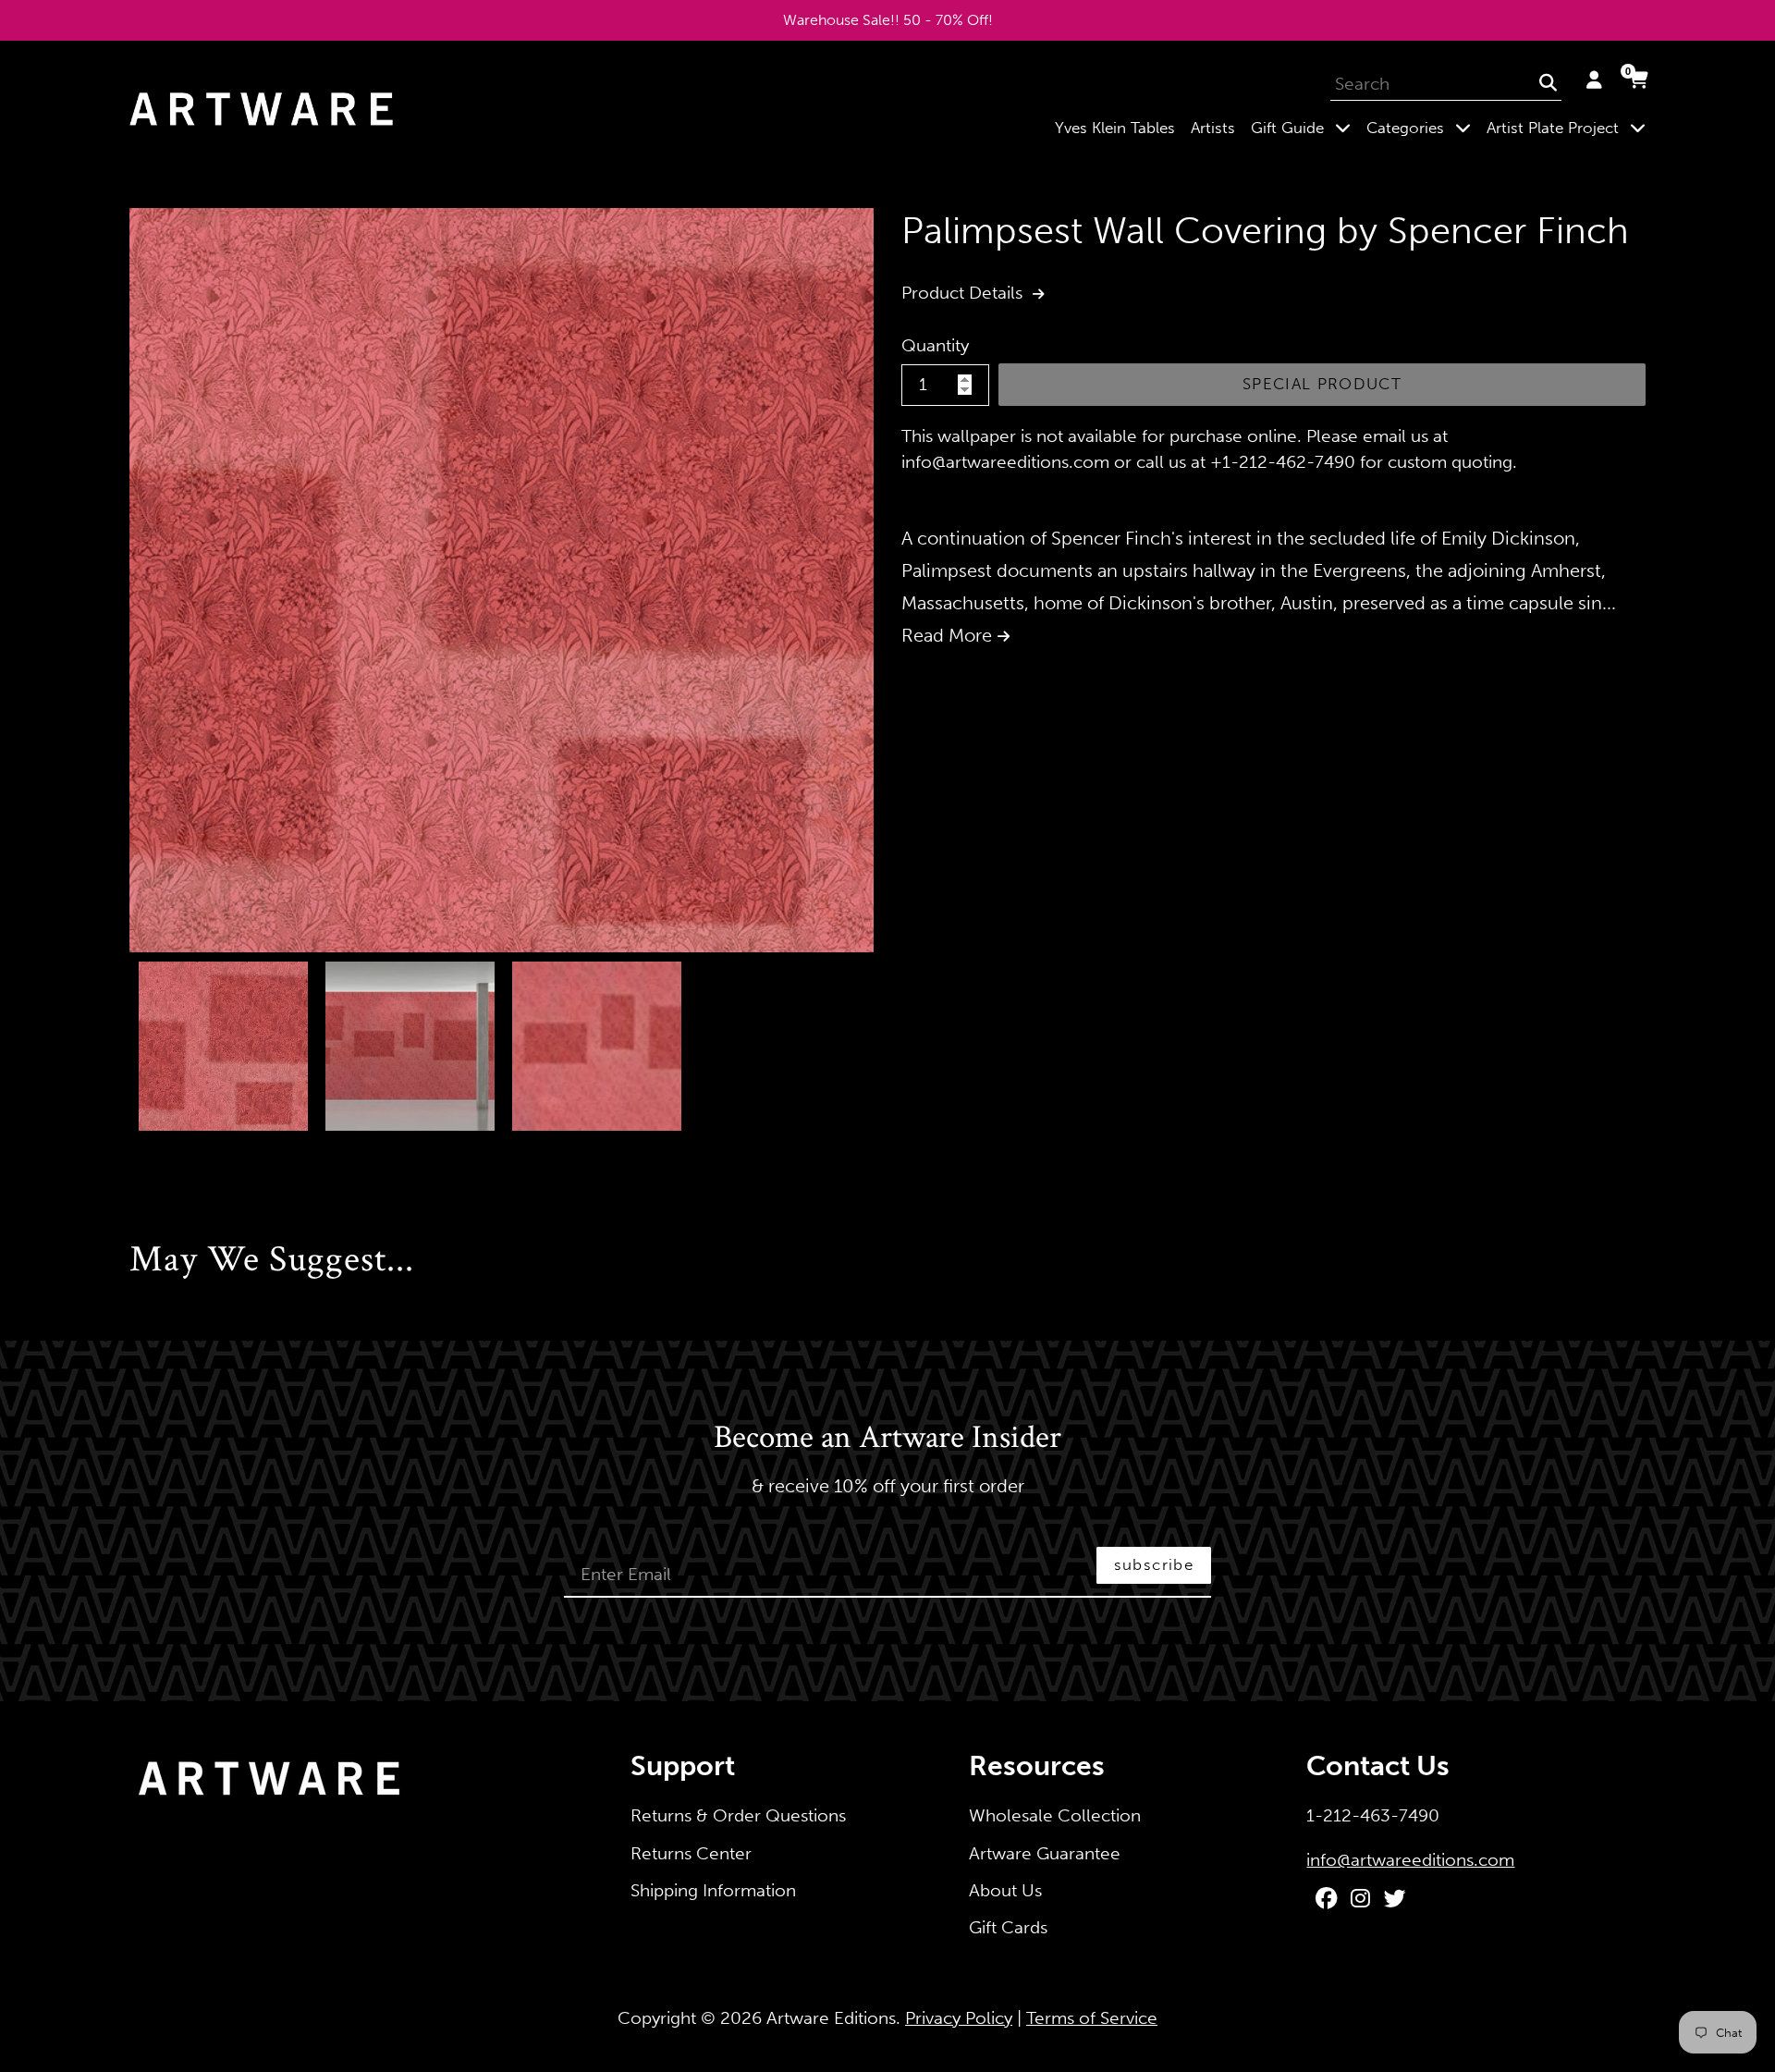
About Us (1005, 1890)
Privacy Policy (959, 2018)
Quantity (935, 345)
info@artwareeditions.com (1410, 1860)
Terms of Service (1092, 2018)
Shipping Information (713, 1890)
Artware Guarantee (1045, 1853)
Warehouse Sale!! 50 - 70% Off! (888, 20)
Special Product (1322, 384)
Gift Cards (1008, 1927)
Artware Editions (831, 2018)
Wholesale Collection (1055, 1815)
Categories (1422, 127)
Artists (1213, 128)
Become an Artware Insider (887, 1439)
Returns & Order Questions (738, 1815)
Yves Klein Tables (1115, 128)
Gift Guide (1304, 127)
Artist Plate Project (1570, 127)
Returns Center (691, 1853)
